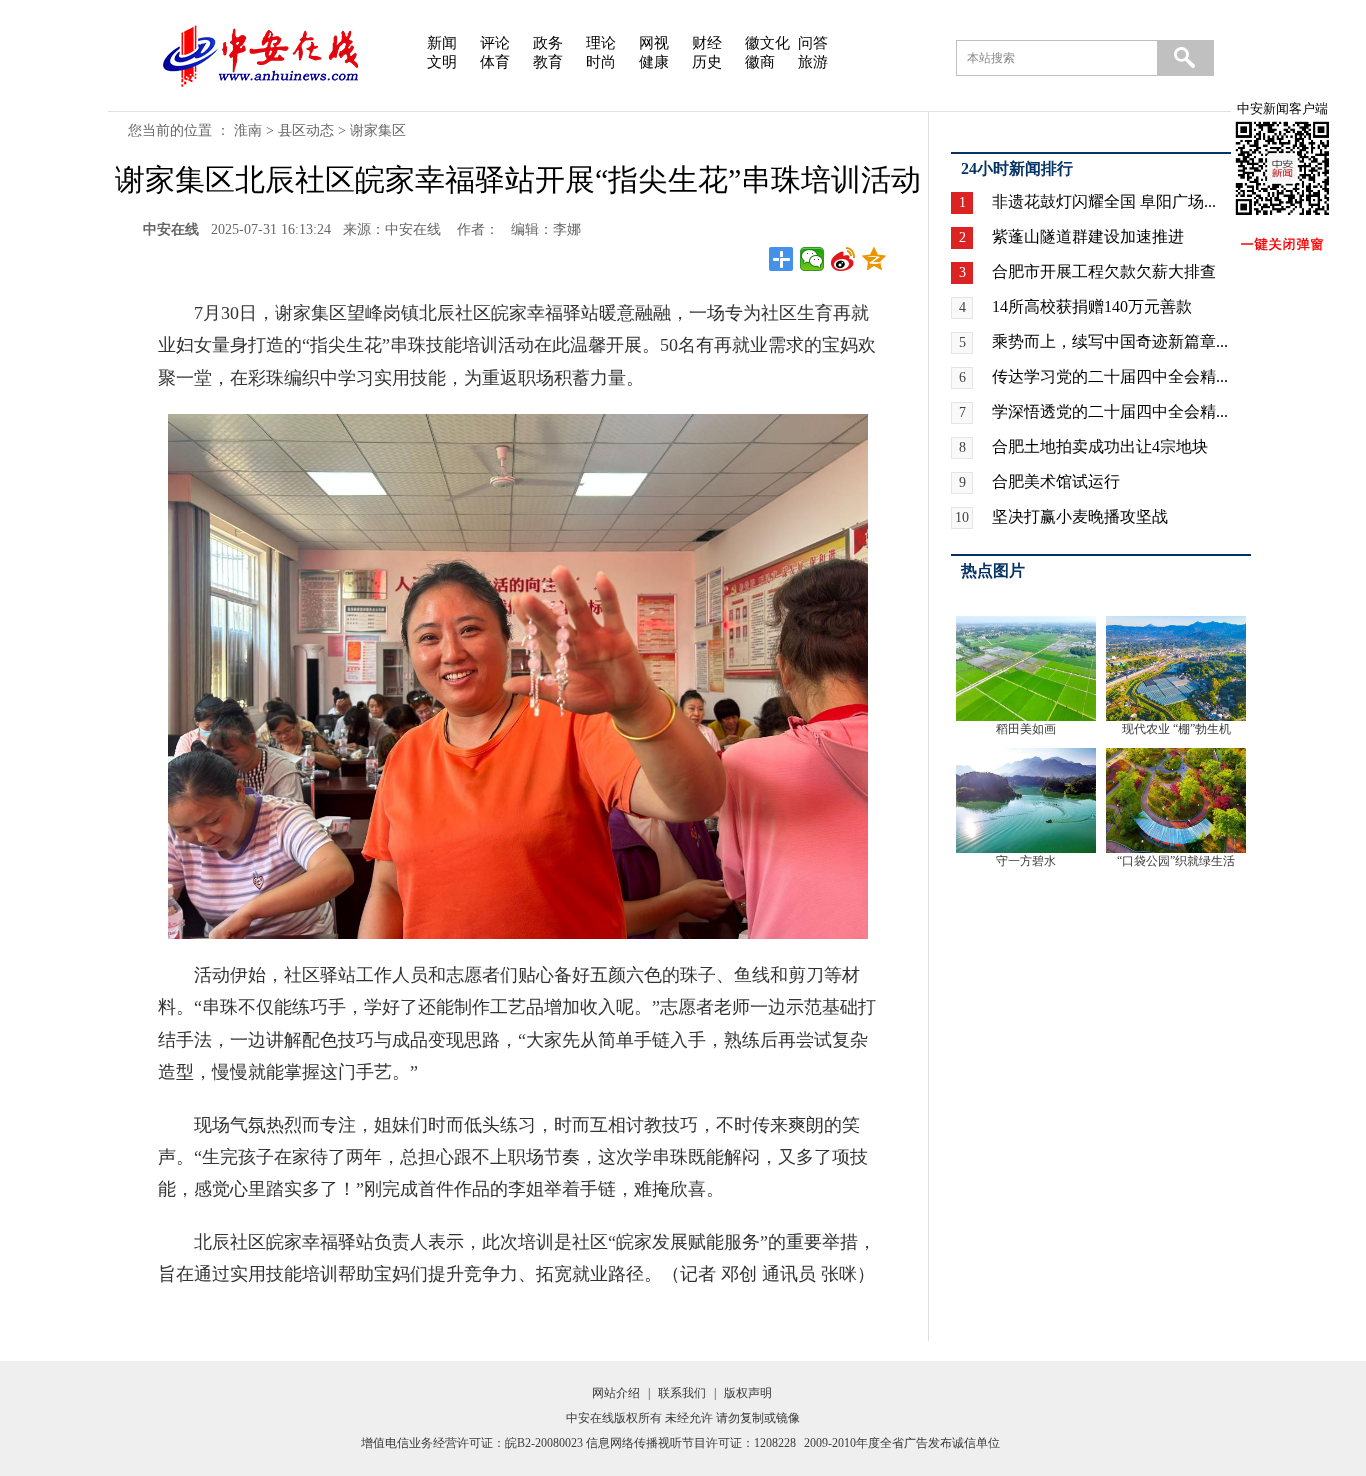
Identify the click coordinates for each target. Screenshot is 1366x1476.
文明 (442, 62)
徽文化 (767, 43)
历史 (707, 62)
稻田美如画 (1026, 729)
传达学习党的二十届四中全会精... (1110, 376)
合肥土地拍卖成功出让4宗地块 (1100, 446)
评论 (495, 43)
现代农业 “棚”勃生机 (1176, 729)
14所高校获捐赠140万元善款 (1092, 306)
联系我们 (682, 1393)
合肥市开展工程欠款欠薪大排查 (1104, 271)
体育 (495, 62)
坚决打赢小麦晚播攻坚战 (1080, 516)
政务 (548, 43)
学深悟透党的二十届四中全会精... (1110, 411)
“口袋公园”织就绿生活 (1176, 861)
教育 (548, 62)
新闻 (442, 43)
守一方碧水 (1026, 861)
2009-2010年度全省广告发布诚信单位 (902, 1443)
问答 (813, 43)
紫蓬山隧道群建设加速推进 (1088, 236)
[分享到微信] (812, 259)
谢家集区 (378, 130)
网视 (654, 43)
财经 (707, 43)
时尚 (601, 62)
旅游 (813, 62)
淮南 (248, 130)
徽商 (760, 62)
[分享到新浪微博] (843, 259)
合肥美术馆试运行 (1056, 481)
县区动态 (306, 130)
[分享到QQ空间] (874, 259)
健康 (654, 62)
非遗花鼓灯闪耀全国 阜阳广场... (1104, 201)
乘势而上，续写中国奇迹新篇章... (1110, 341)
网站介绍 (616, 1393)
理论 (601, 43)
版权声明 (748, 1393)
